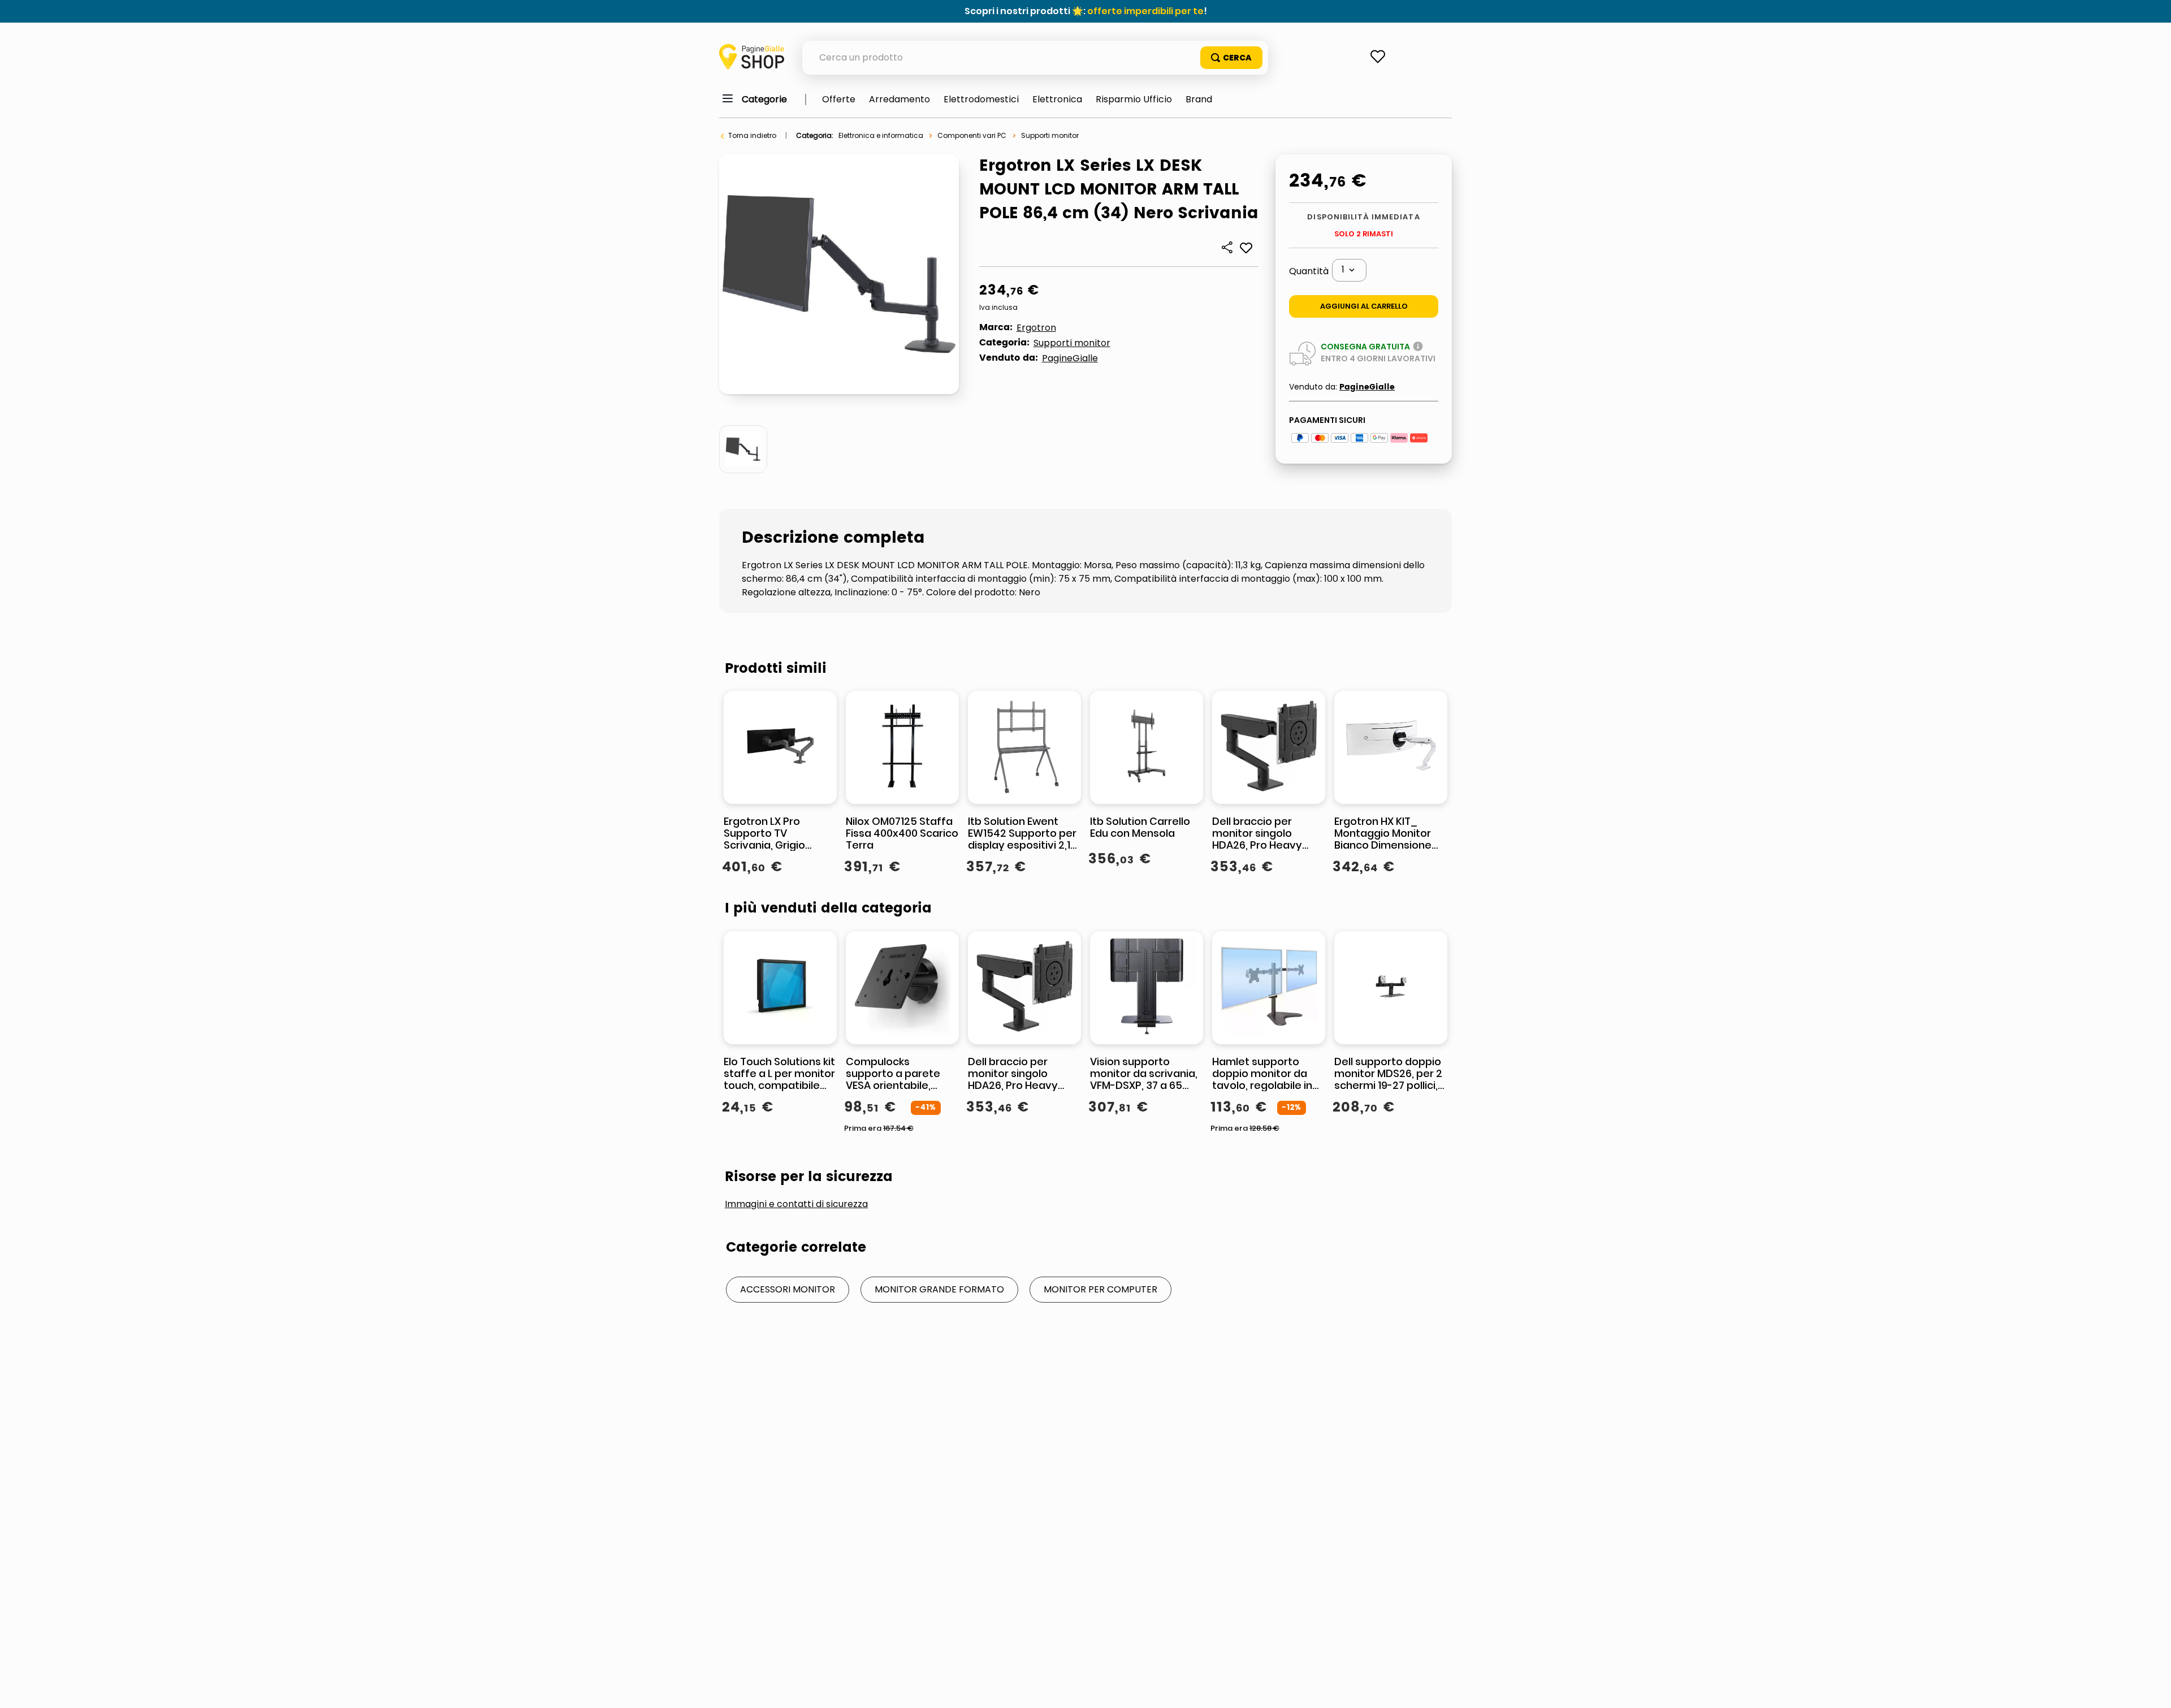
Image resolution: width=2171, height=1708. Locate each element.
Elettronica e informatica (881, 135)
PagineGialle (1070, 358)
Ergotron (1036, 328)
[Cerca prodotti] (1231, 58)
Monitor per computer (1100, 1289)
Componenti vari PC (972, 135)
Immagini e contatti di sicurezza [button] (796, 1204)
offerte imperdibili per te (1145, 11)
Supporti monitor (1050, 135)
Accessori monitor (788, 1289)
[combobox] (1035, 58)
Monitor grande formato (939, 1289)
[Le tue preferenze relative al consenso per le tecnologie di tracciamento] (2151, 1688)
